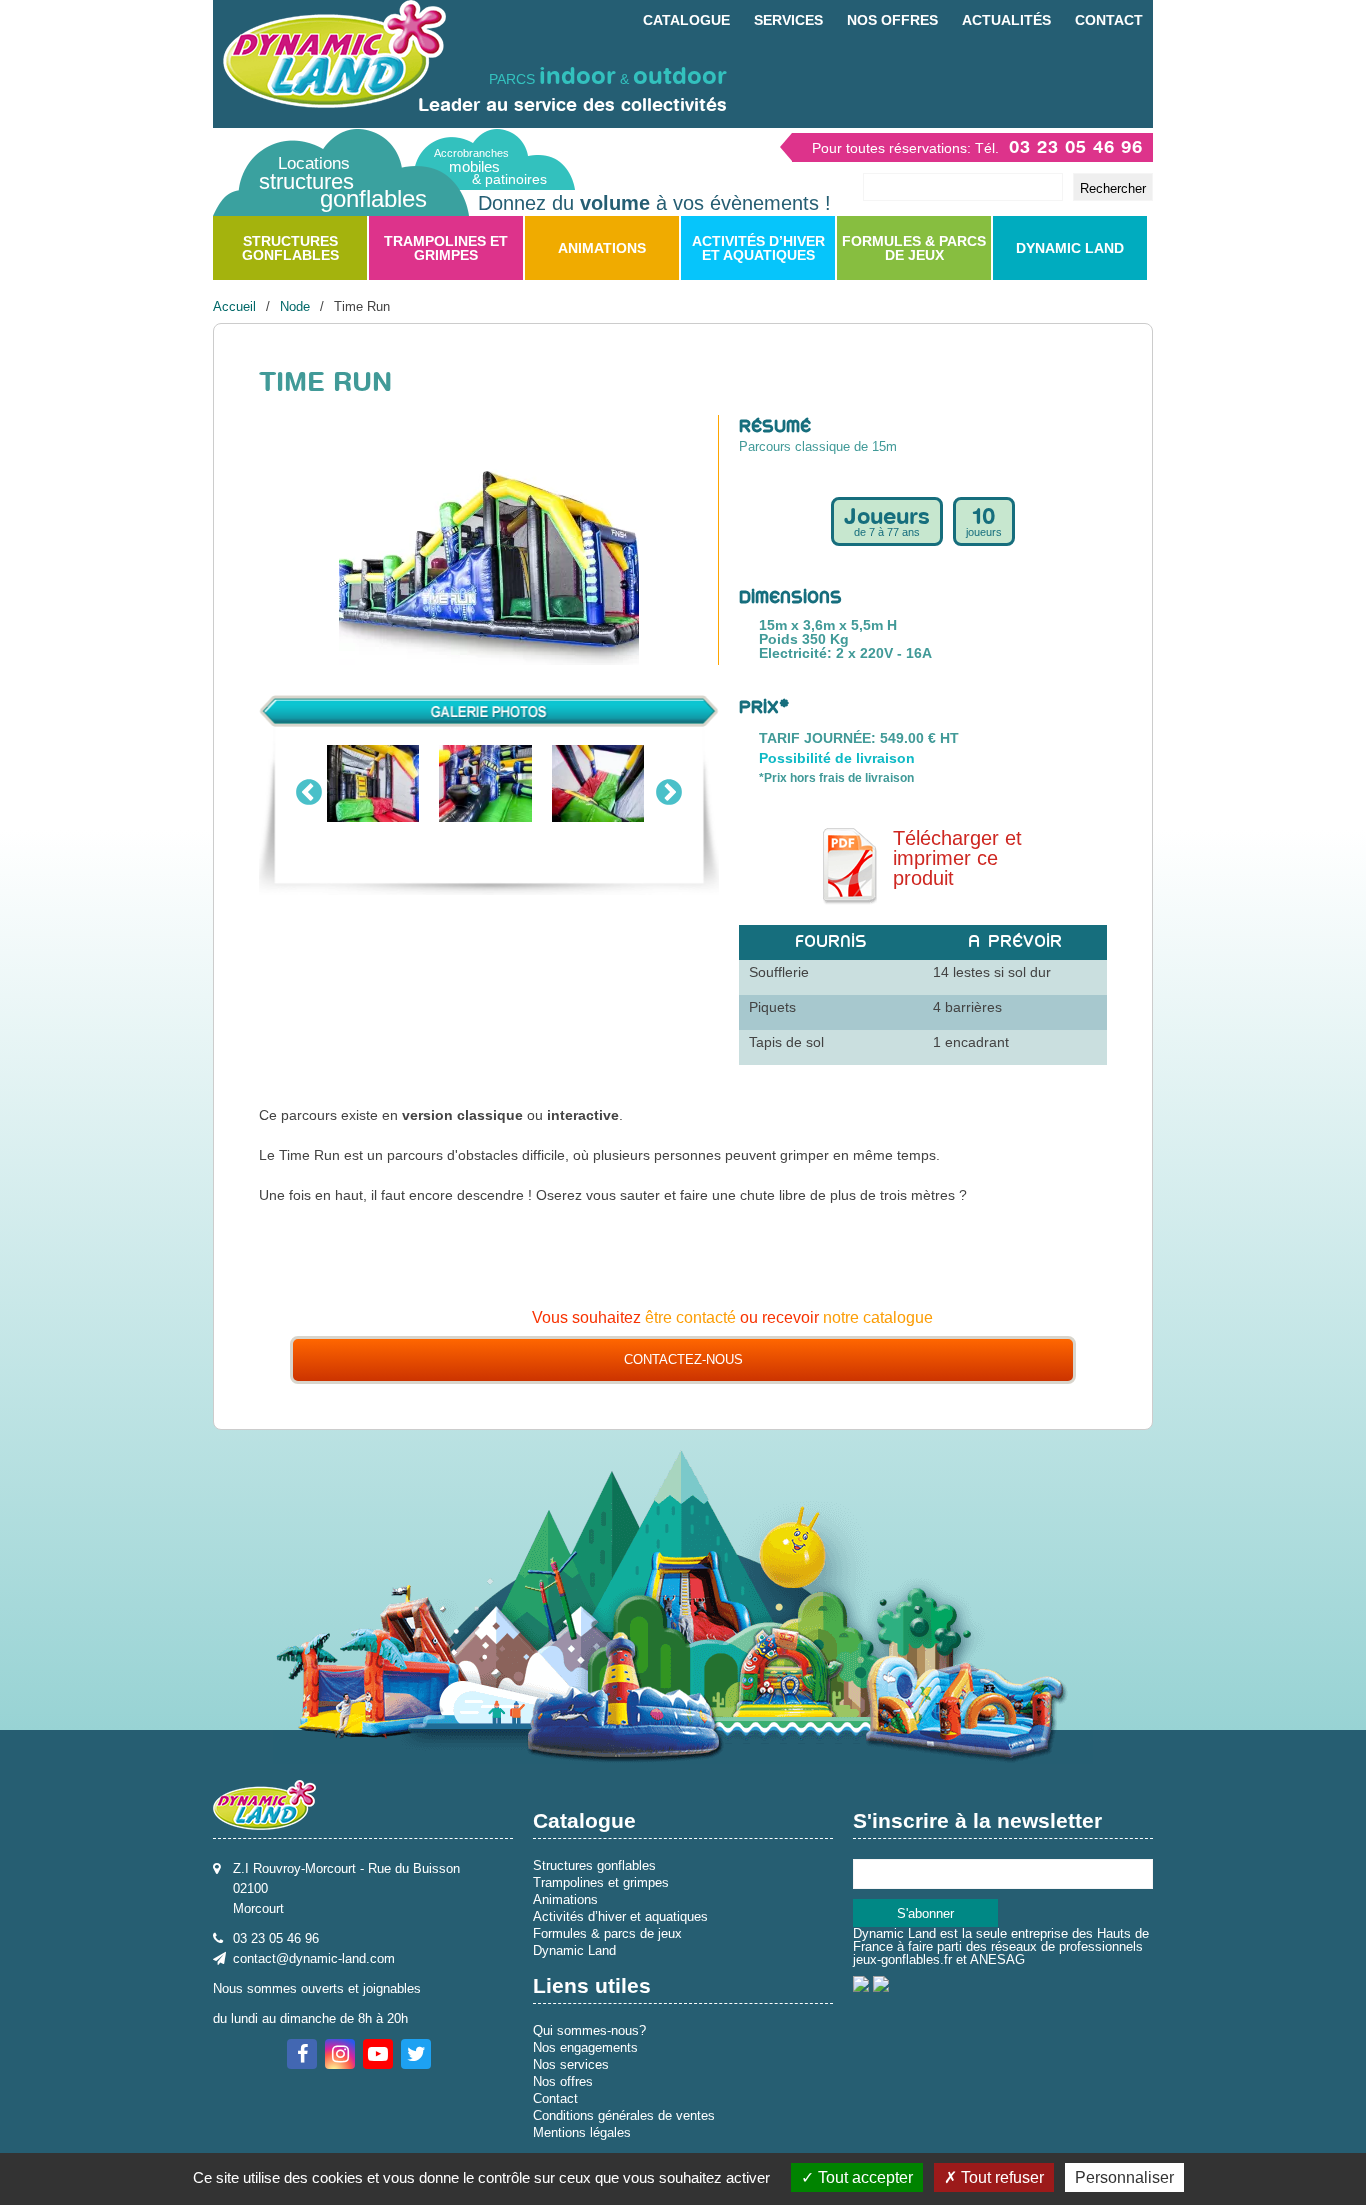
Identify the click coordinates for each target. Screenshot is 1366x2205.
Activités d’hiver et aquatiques (758, 248)
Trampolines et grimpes (446, 248)
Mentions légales (582, 2132)
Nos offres (892, 20)
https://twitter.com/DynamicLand (416, 2054)
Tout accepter (863, 2177)
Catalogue (686, 20)
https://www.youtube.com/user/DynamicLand (378, 2054)
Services (788, 20)
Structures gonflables (290, 248)
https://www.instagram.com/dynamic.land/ (340, 2054)
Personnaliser (1124, 2177)
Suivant (669, 788)
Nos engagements (585, 2047)
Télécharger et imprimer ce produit (957, 858)
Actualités (1006, 20)
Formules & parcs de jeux (914, 248)
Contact (1109, 20)
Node (295, 306)
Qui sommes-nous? (589, 2030)
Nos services (571, 2064)
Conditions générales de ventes (624, 2115)
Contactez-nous (683, 1359)
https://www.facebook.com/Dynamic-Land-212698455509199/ (302, 2054)
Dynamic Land (1070, 248)
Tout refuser (1000, 2177)
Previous (309, 788)
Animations (602, 248)
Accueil (234, 306)
